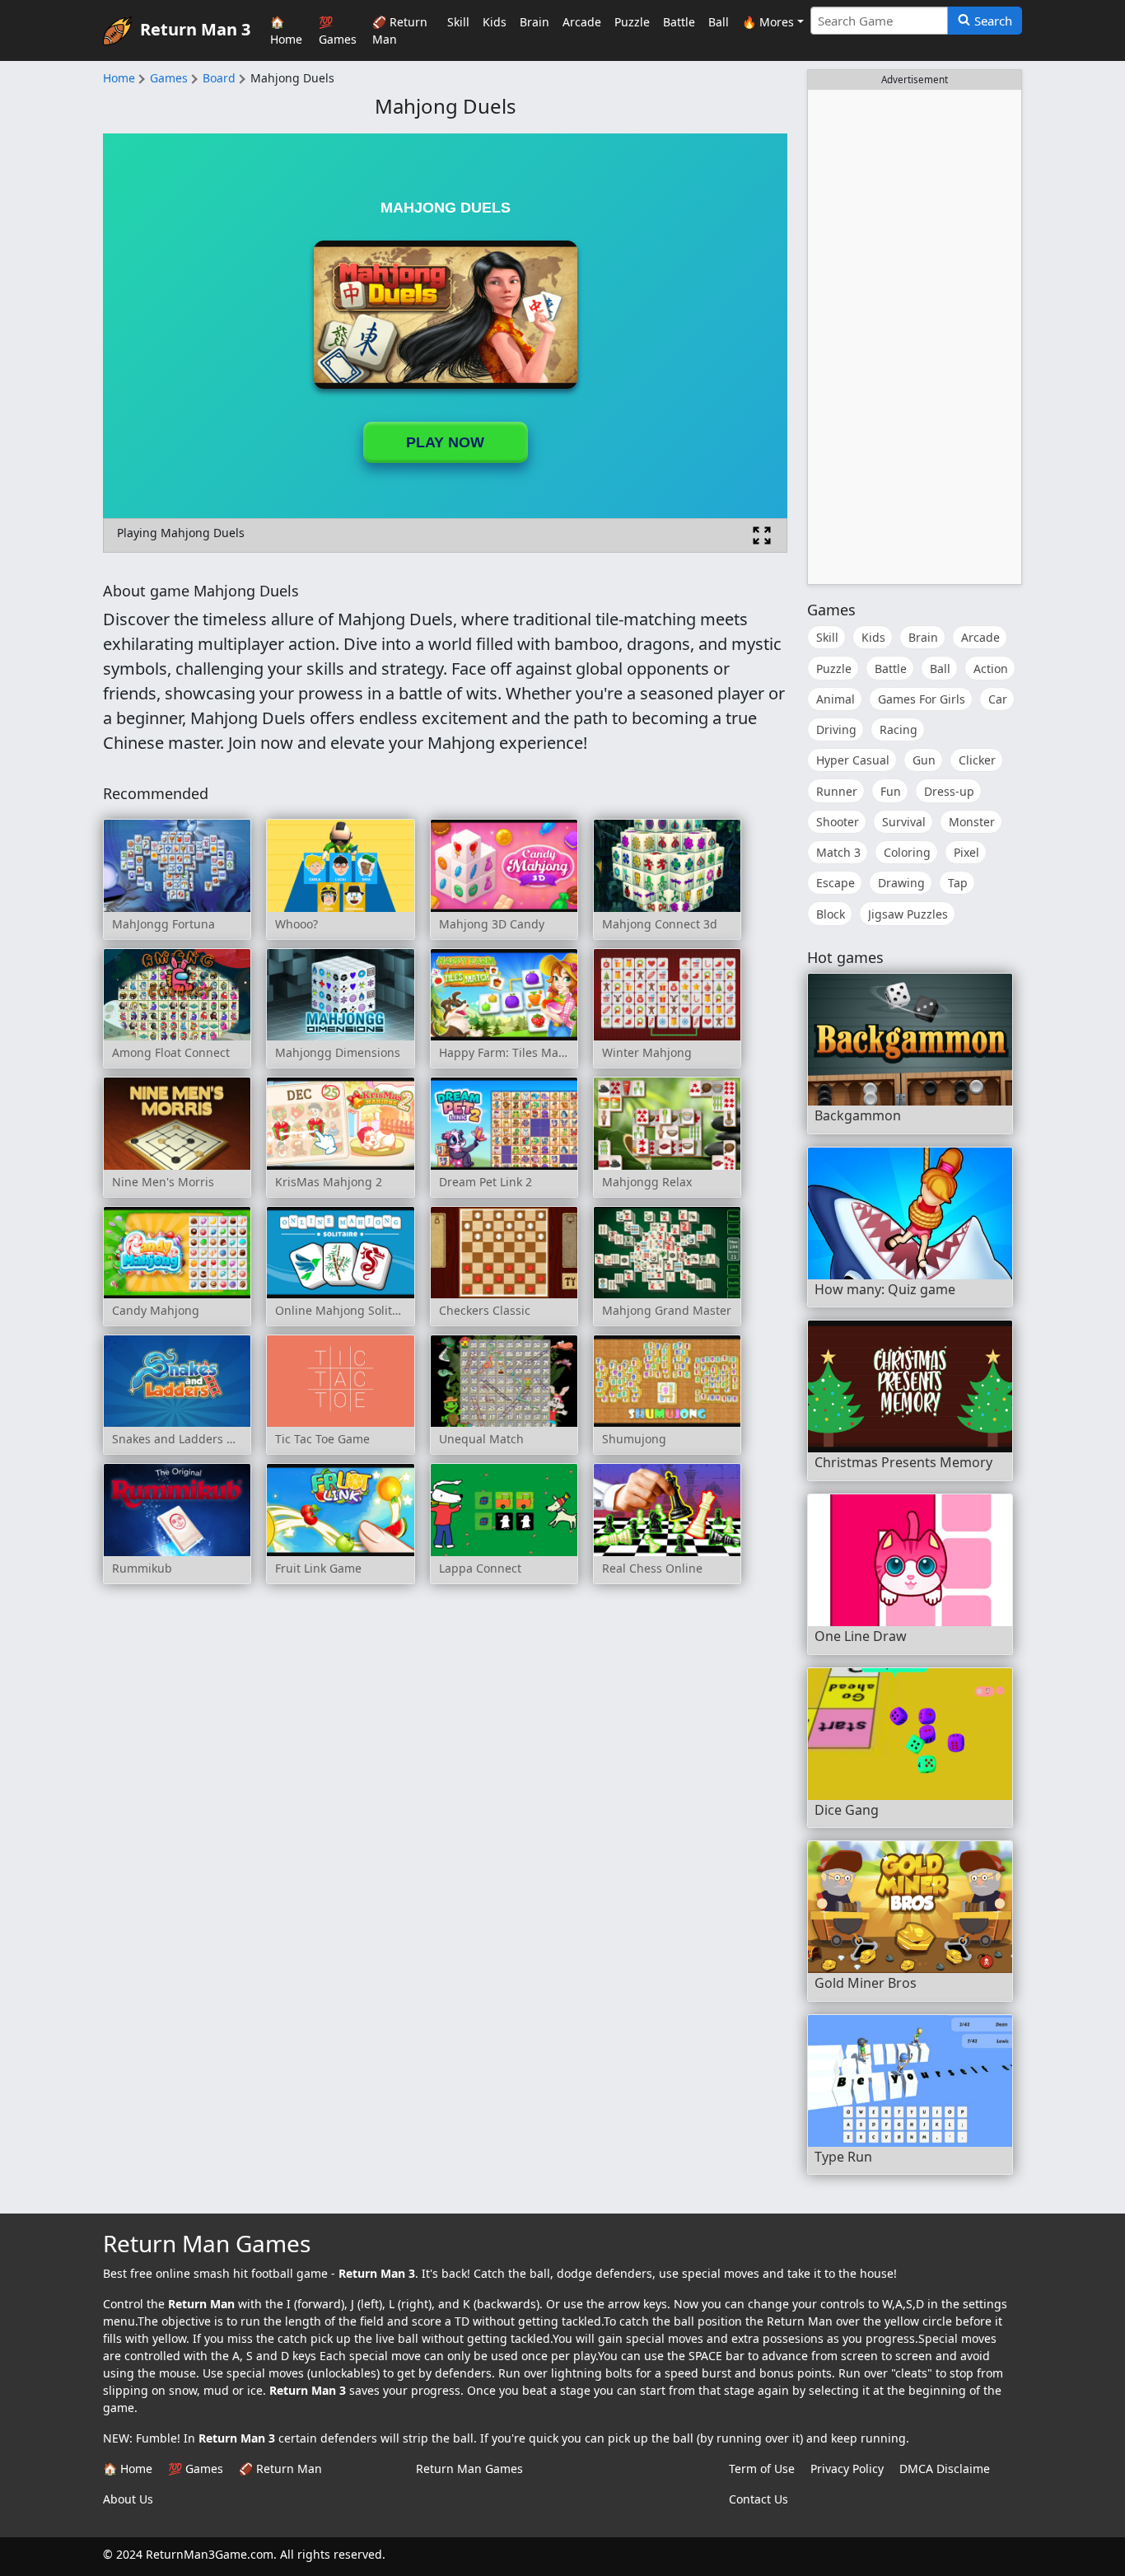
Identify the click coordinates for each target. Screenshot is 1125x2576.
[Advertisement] (915, 337)
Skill (458, 22)
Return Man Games (469, 2468)
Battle (679, 22)
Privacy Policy (847, 2468)
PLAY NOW (445, 442)
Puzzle (632, 22)
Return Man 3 (195, 28)
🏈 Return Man (400, 30)
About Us (128, 2499)
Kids (495, 22)
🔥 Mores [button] (768, 22)
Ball (719, 22)
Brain (534, 22)
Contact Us (759, 2499)
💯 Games (338, 30)
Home (119, 78)
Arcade (582, 22)
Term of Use (762, 2468)
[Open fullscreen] (762, 535)
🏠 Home (286, 30)
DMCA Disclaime (945, 2468)
